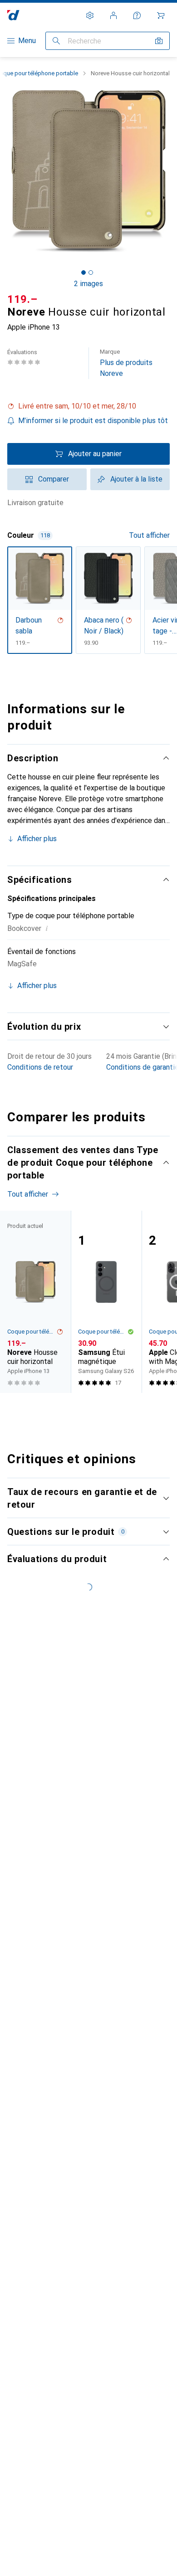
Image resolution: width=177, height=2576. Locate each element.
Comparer (54, 479)
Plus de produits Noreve (126, 363)
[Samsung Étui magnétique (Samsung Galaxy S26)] (106, 1302)
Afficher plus (37, 839)
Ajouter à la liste (136, 479)
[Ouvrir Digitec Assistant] (137, 15)
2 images (88, 284)
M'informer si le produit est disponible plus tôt (93, 421)
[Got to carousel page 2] (91, 273)
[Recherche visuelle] (159, 41)
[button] (88, 406)
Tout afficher (149, 535)
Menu (27, 41)
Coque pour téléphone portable (32, 1332)
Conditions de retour (40, 1067)
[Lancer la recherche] (56, 41)
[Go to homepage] (13, 15)
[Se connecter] (113, 15)
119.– (22, 299)
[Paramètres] (90, 15)
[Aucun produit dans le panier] (161, 15)
